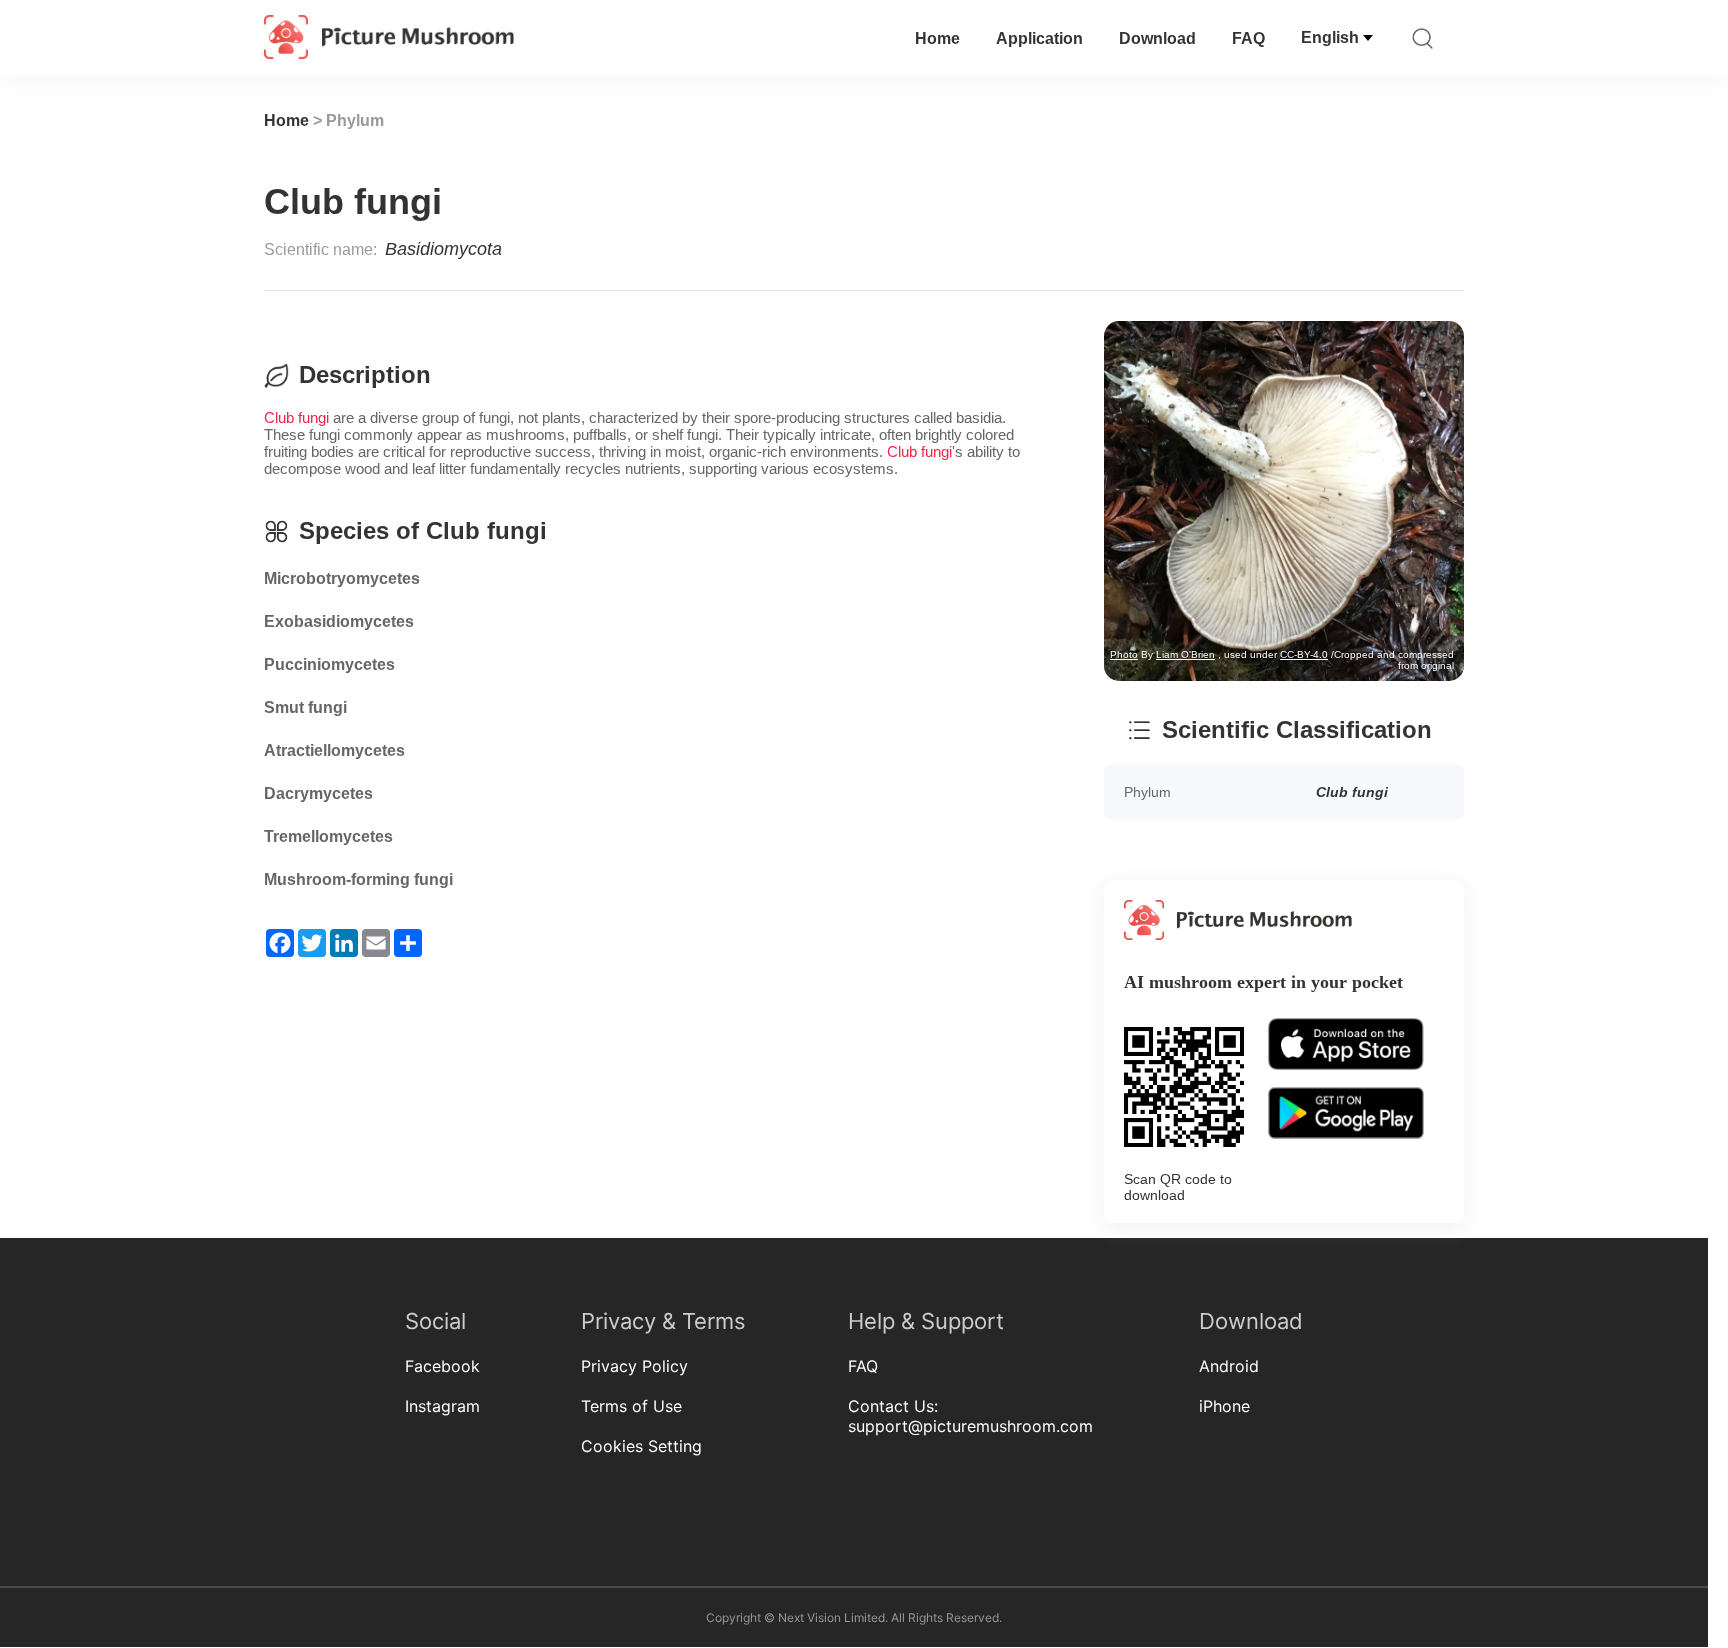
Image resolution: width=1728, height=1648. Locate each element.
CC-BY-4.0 (825, 305)
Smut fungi (305, 707)
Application (1039, 38)
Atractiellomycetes (334, 750)
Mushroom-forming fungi (358, 879)
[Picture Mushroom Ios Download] (1346, 1081)
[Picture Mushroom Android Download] (1346, 1150)
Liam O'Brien (706, 305)
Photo (645, 305)
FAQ (1248, 38)
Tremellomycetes (328, 836)
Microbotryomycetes (342, 578)
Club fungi (296, 417)
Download (1157, 38)
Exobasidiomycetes (339, 621)
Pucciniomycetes (329, 664)
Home (937, 38)
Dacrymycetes (318, 793)
